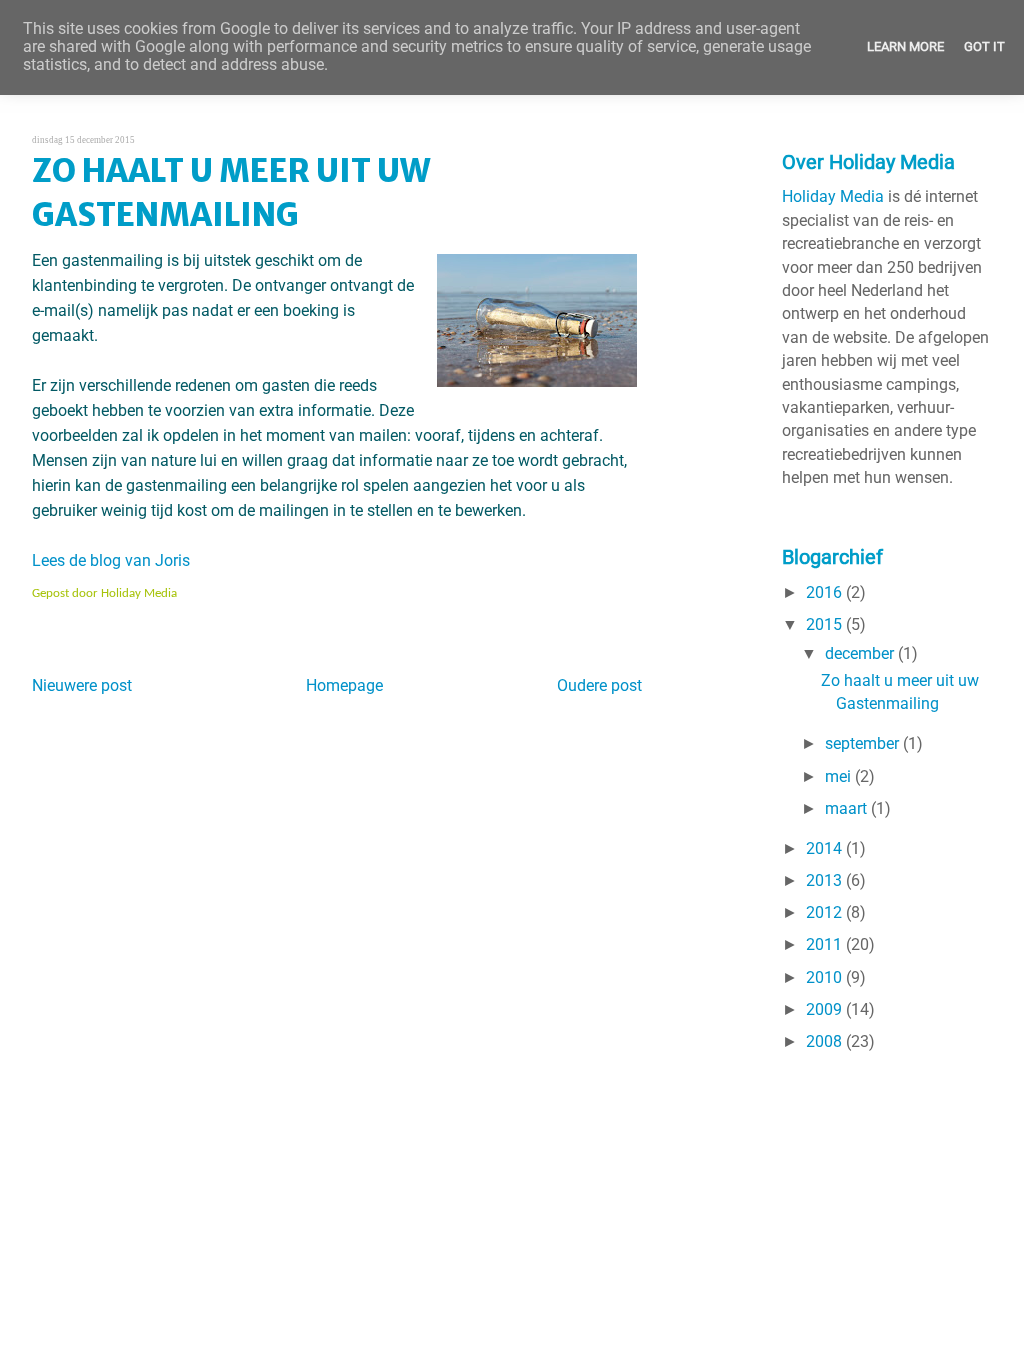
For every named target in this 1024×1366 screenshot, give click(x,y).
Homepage (344, 686)
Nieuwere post (82, 686)
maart (848, 809)
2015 (826, 625)
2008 (826, 1042)
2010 (826, 978)
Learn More (905, 46)
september (864, 744)
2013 (826, 881)
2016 (826, 593)
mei (840, 777)
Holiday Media (833, 197)
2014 (826, 849)
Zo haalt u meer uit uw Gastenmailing (231, 193)
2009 (826, 1010)
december (861, 654)
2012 (826, 913)
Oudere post (599, 686)
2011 (826, 945)
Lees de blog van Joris (111, 561)
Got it (984, 46)
